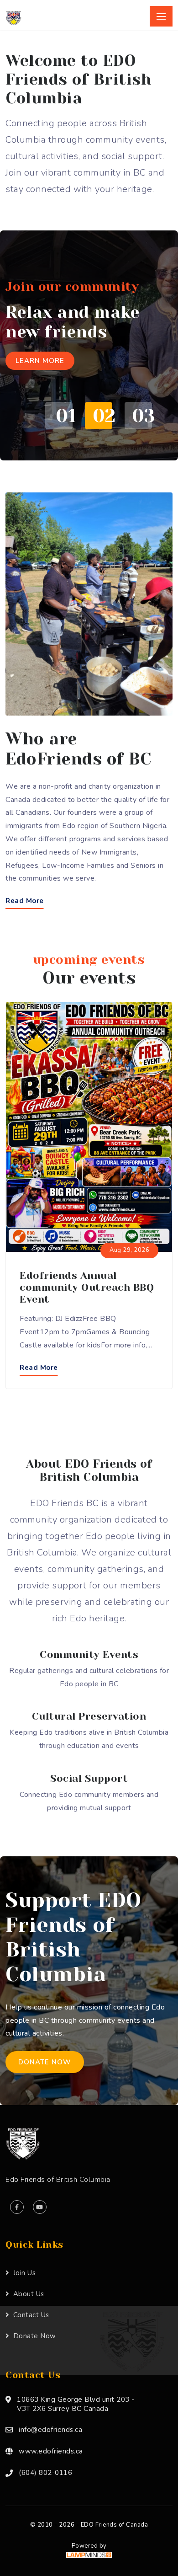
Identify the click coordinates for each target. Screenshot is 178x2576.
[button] (56, 416)
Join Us (24, 2273)
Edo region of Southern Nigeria (114, 826)
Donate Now (45, 2062)
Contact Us (31, 2315)
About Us (29, 2294)
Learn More (40, 361)
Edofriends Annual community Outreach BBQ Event (87, 1287)
